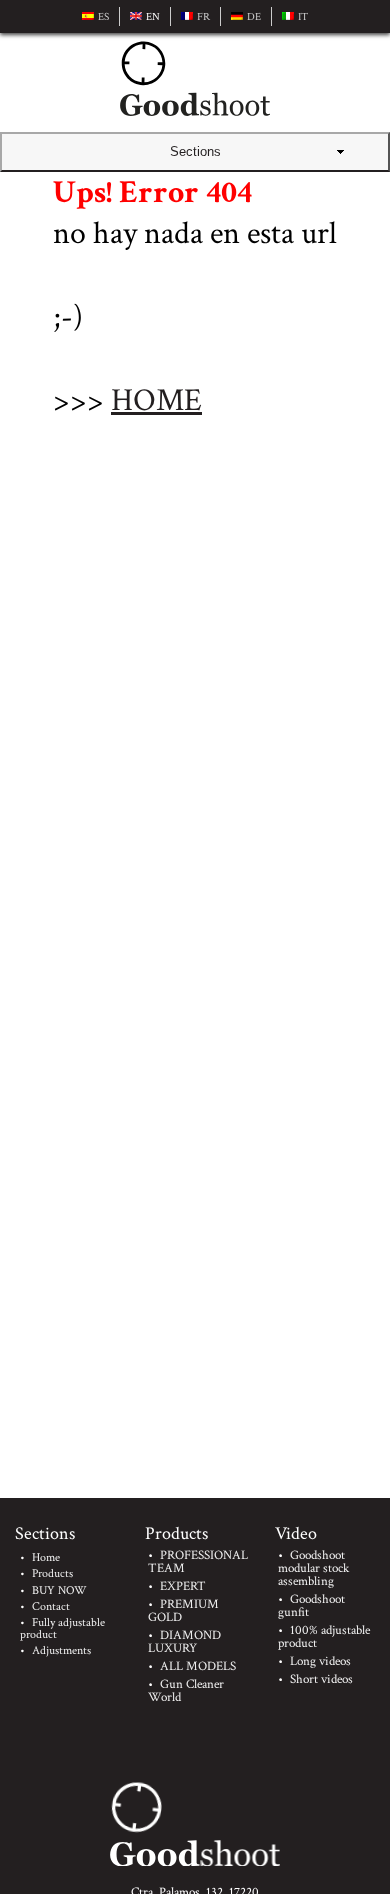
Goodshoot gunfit (311, 1606)
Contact (51, 1606)
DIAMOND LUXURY (184, 1642)
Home (46, 1557)
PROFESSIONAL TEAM (198, 1562)
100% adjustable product (324, 1637)
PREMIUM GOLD (183, 1611)
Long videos (320, 1661)
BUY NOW (59, 1590)
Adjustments (61, 1650)
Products (52, 1573)
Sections (195, 151)
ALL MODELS (198, 1666)
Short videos (321, 1679)
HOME (156, 400)
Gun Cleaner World (186, 1691)
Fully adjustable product (62, 1628)
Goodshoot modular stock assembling (313, 1568)
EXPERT (183, 1586)
